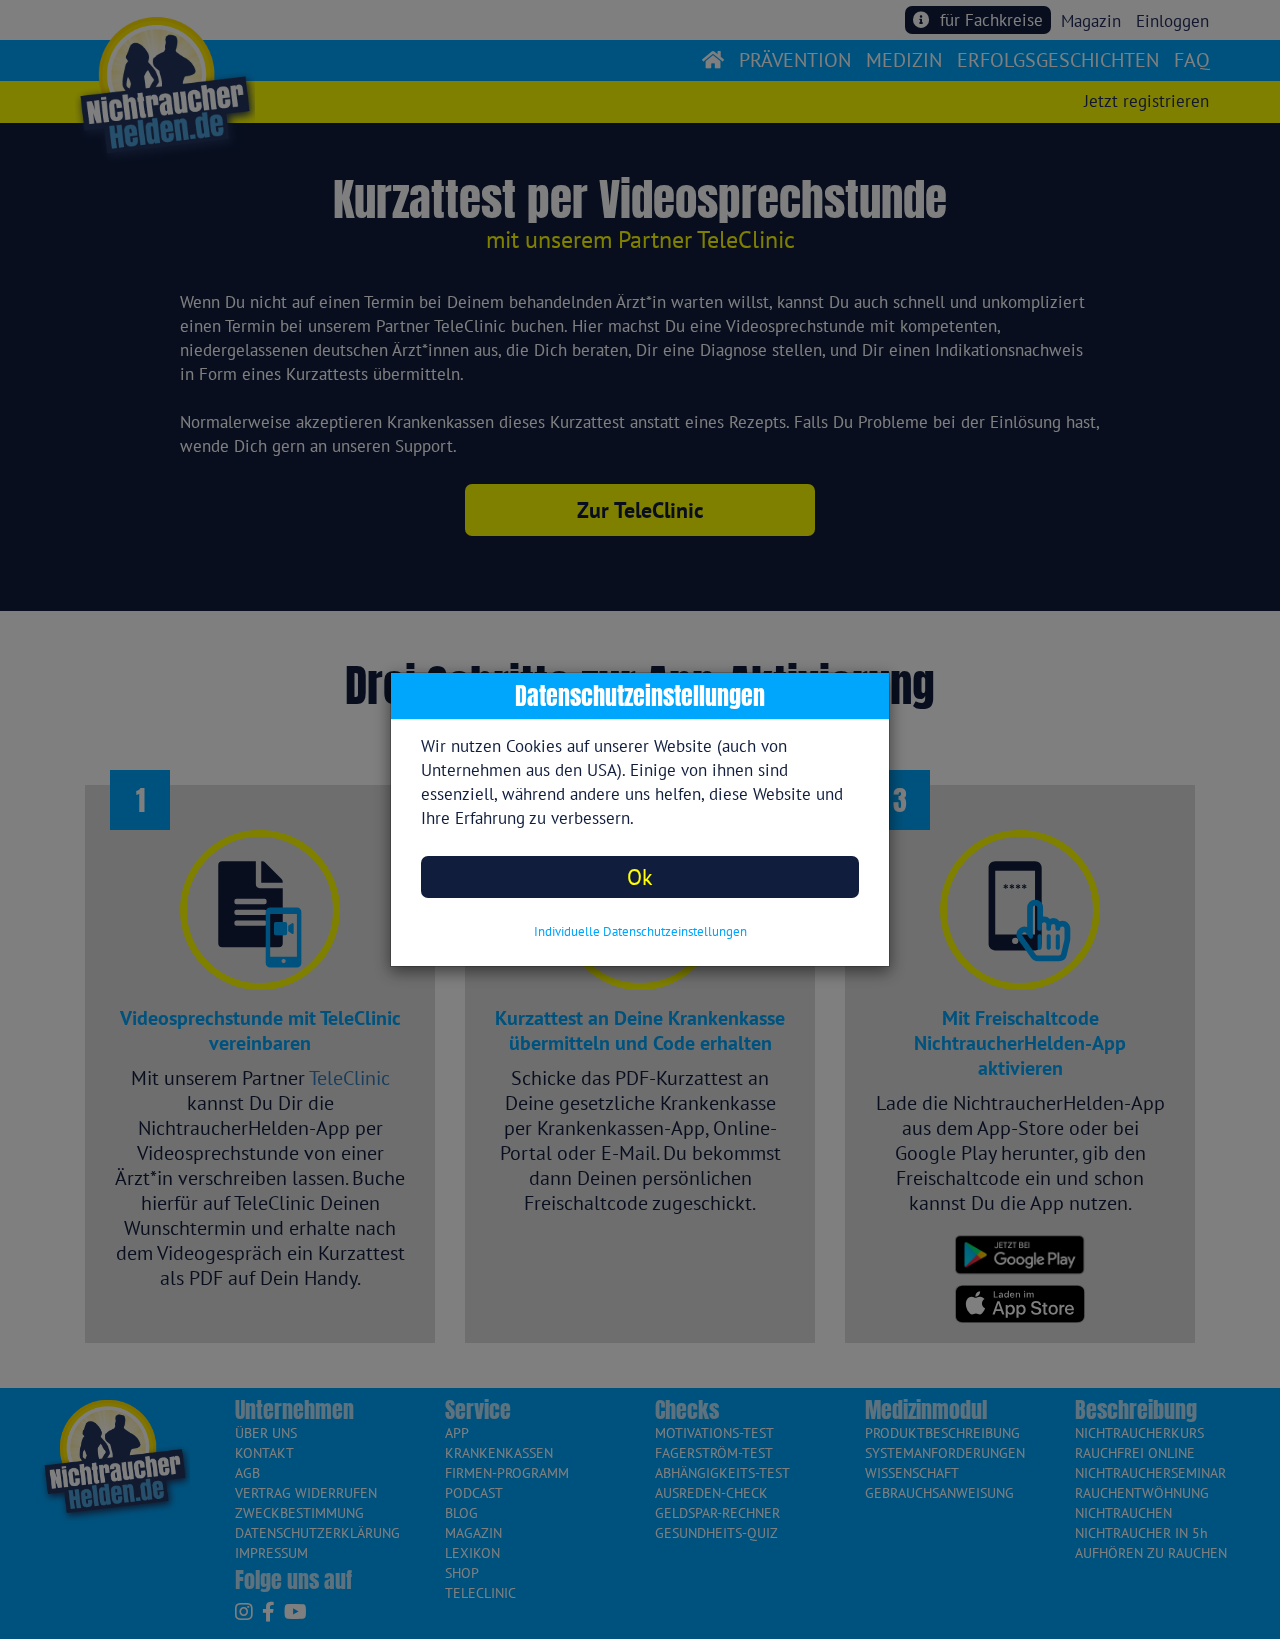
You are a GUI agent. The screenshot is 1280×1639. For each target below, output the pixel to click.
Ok (640, 876)
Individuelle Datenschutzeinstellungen (640, 931)
